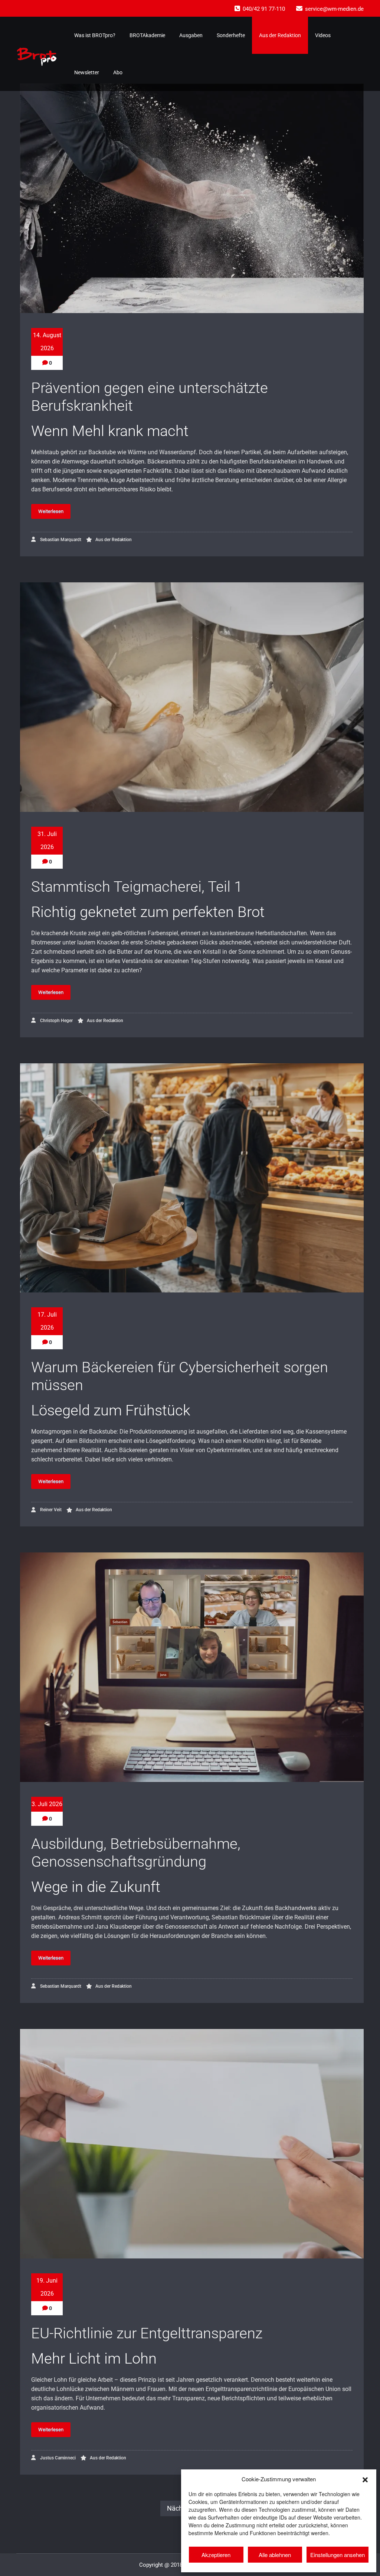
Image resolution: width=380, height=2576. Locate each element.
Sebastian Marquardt (60, 540)
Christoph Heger (56, 1021)
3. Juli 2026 (47, 1804)
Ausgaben (191, 35)
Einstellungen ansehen (338, 2555)
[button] (365, 2479)
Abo (118, 72)
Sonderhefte (231, 35)
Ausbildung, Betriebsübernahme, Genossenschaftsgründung (136, 1853)
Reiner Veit (50, 1510)
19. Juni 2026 (47, 2287)
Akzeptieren (216, 2555)
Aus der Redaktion (280, 35)
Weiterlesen (51, 511)
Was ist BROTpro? (95, 35)
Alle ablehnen (275, 2555)
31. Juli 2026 (47, 840)
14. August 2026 (47, 342)
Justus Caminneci (57, 2458)
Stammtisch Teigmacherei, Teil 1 (137, 887)
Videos (323, 35)
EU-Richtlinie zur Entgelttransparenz (147, 2333)
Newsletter (87, 72)
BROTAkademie (147, 35)
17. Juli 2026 (47, 1321)
